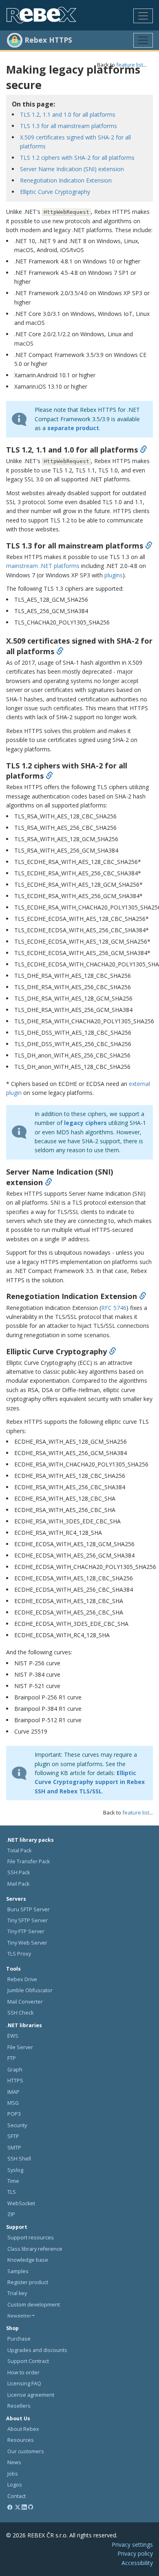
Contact (17, 2496)
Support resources (31, 2238)
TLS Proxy (19, 1954)
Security (17, 2125)
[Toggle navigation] (143, 16)
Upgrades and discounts (37, 2350)
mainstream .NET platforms (43, 566)
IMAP (13, 2092)
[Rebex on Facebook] (10, 2507)
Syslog (15, 2170)
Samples (18, 2271)
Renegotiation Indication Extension (66, 180)
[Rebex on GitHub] (31, 2507)
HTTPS (15, 2081)
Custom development (34, 2305)
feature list (130, 65)
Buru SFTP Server (29, 1909)
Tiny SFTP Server (28, 1920)
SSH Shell (19, 2159)
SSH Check (20, 2013)
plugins (114, 575)
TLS (12, 2192)
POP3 (14, 2114)
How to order (23, 2373)
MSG (13, 2103)
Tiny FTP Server (26, 1931)
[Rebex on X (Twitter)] (18, 2507)
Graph (15, 2070)
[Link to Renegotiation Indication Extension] (143, 1296)
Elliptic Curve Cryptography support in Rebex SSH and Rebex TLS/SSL (90, 1782)
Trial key (17, 2293)
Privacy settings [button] (132, 2544)
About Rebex (23, 2429)
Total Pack (19, 1850)
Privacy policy (135, 2553)
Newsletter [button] (19, 2316)
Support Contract (28, 2361)
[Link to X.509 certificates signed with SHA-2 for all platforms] (60, 651)
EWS (13, 2036)
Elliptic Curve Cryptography (55, 192)
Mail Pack (18, 1884)
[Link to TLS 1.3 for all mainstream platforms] (149, 546)
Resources (21, 2440)
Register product (28, 2282)
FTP (12, 2058)
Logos (15, 2485)
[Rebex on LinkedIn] (24, 2507)
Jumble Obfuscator (30, 1990)
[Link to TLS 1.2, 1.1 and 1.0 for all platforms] (144, 450)
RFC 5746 (114, 1308)
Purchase (19, 2339)
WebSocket (21, 2203)
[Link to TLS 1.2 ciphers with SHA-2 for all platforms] (49, 776)
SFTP (13, 2136)
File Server (20, 2047)
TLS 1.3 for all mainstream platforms (68, 126)
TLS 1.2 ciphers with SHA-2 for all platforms (77, 158)
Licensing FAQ (24, 2383)
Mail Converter (25, 2002)
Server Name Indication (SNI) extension (72, 169)
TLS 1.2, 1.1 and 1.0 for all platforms (68, 114)
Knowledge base (28, 2260)
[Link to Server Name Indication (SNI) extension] (49, 1182)
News (14, 2462)
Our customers (26, 2451)
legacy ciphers (85, 1123)
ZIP (11, 2214)
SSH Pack (19, 1872)
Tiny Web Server (27, 1943)
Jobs (13, 2474)
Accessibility (137, 2563)
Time (13, 2181)
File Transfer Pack (29, 1861)
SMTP (14, 2148)
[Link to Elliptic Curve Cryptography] (113, 1351)
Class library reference (35, 2249)
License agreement (31, 2395)
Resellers (19, 2406)
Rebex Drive (22, 1979)
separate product (73, 428)
